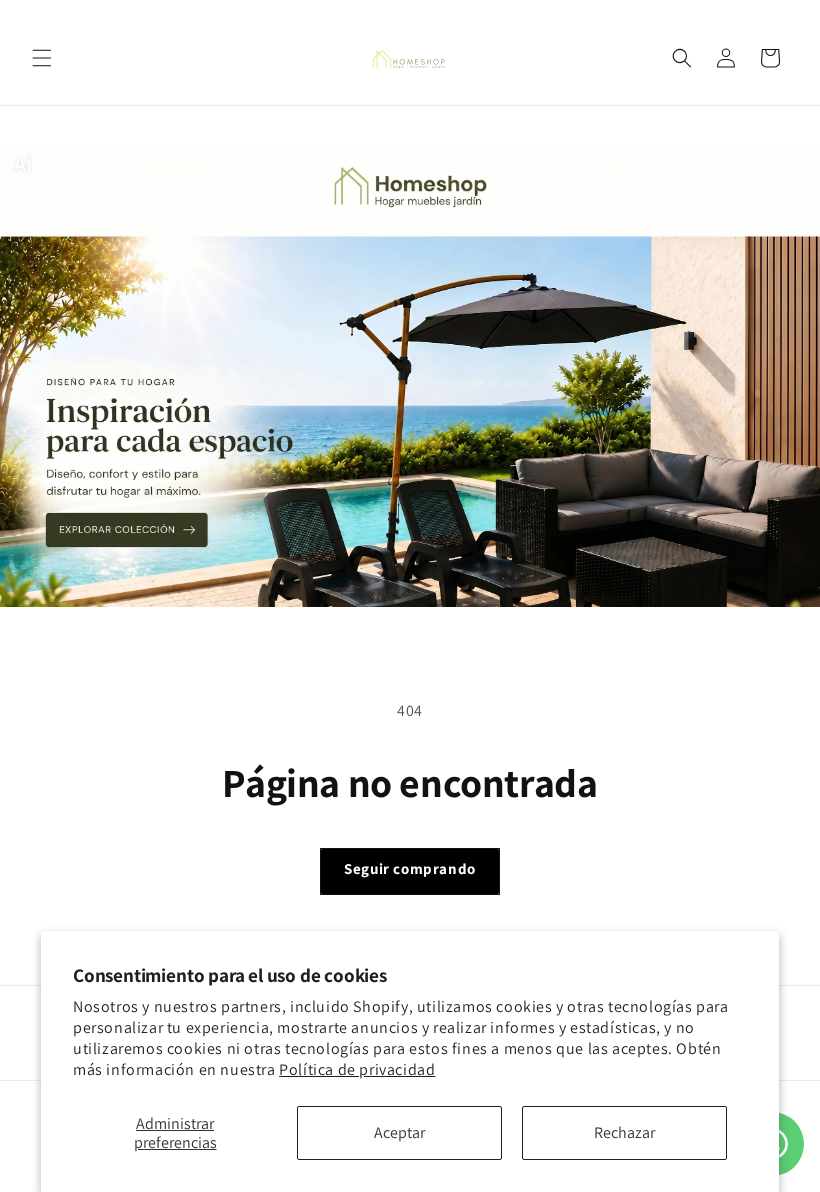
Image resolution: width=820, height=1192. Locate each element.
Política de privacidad (357, 1069)
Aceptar (399, 1132)
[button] (42, 58)
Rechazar (624, 1132)
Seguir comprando (410, 868)
